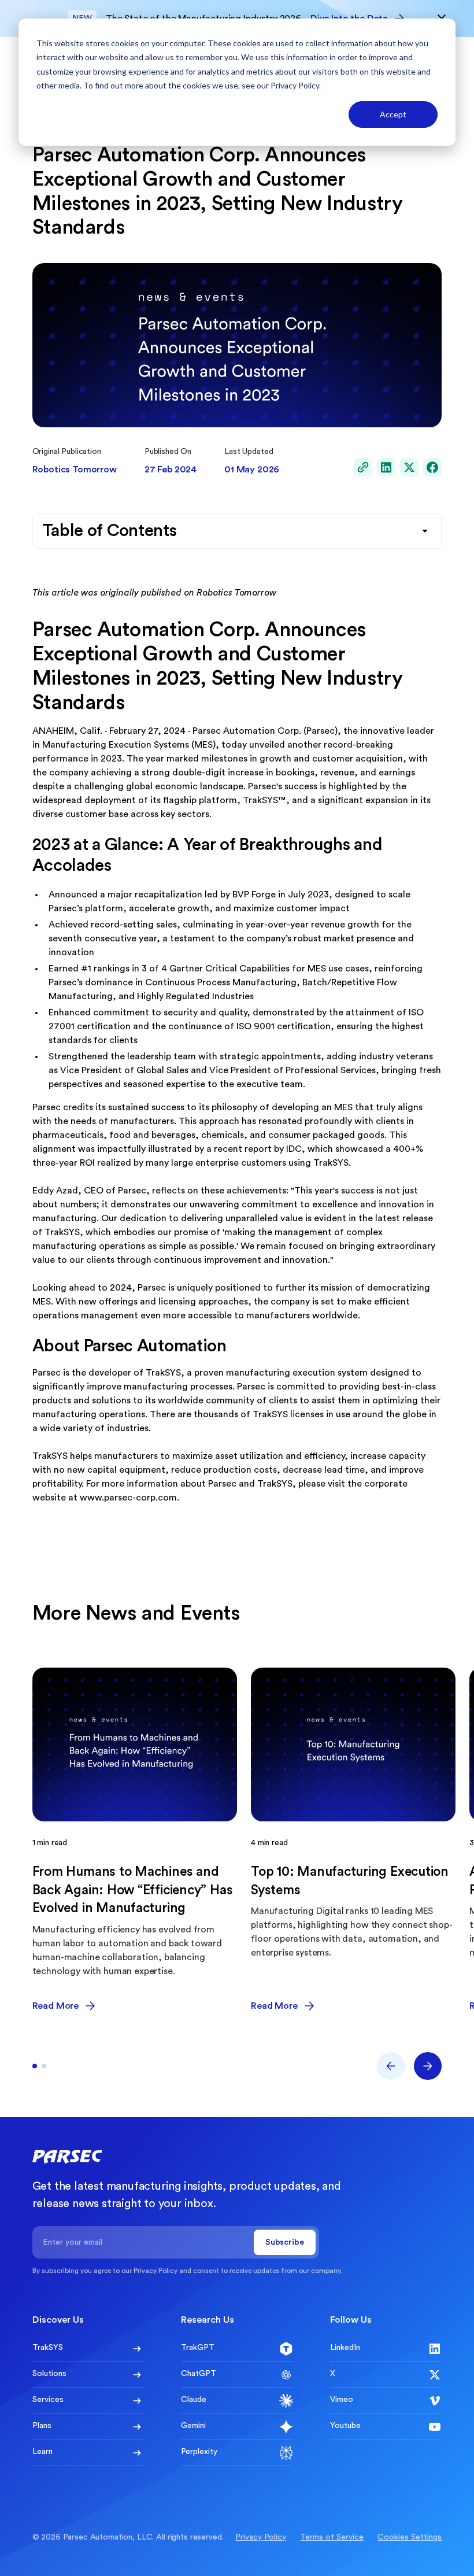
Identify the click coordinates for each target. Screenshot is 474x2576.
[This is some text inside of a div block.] (363, 467)
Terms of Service (332, 2537)
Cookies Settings (410, 2537)
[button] (391, 2066)
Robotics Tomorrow (75, 470)
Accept (393, 114)
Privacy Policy (295, 85)
